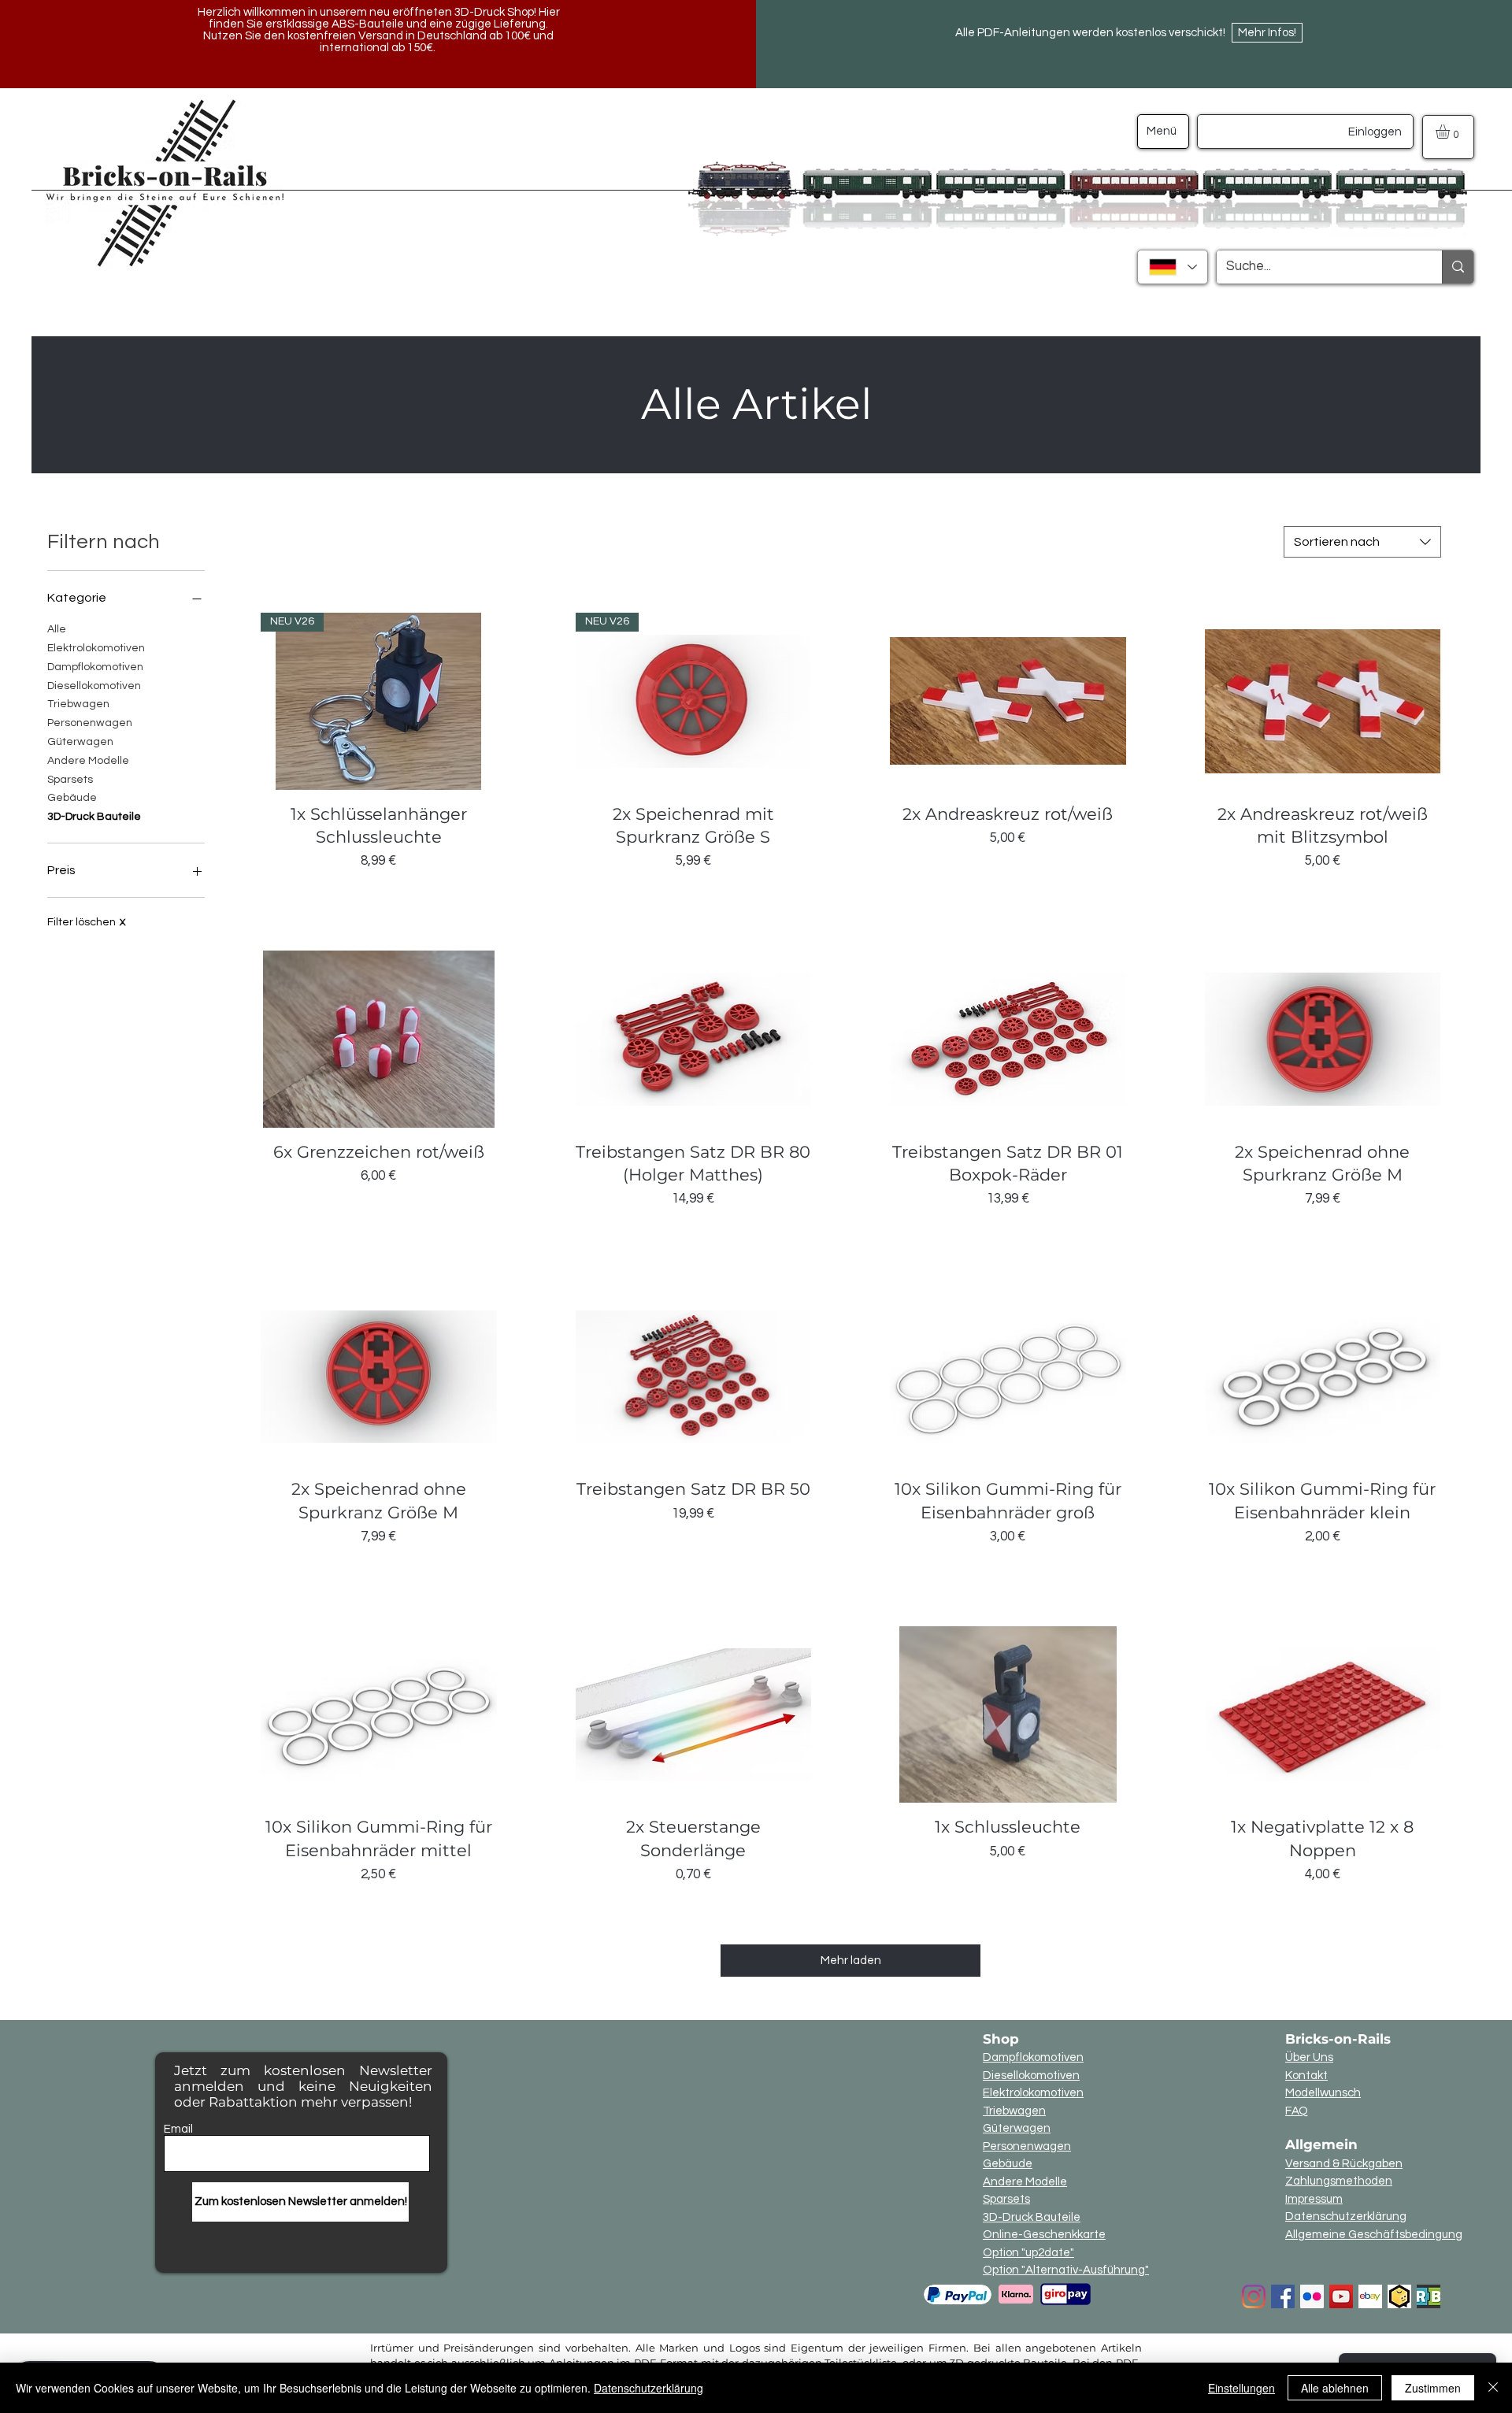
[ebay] (1370, 2296)
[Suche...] (1458, 267)
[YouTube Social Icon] (1341, 2296)
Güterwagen (80, 742)
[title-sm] (1429, 2296)
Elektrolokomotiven (96, 648)
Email (178, 2129)
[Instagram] (1254, 2296)
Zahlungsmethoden (1339, 2181)
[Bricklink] (1399, 2296)
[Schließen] (1493, 2388)
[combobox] (1362, 542)
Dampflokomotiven (95, 667)
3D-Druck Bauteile (94, 817)
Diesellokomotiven (94, 686)
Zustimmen (1433, 2388)
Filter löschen (86, 922)
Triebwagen (78, 704)
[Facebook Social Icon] (1283, 2296)
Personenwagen (90, 723)
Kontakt (1306, 2076)
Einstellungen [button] (1241, 2388)
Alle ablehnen (1335, 2388)
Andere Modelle (88, 761)
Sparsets (70, 780)
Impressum (1314, 2199)
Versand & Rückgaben (1344, 2164)
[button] (1451, 132)
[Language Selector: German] (1173, 267)
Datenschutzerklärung (1346, 2217)
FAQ (1297, 2111)
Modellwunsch (1323, 2093)
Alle (57, 629)
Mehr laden (851, 1961)
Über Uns (1309, 2057)
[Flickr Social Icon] (1312, 2296)
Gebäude (72, 798)
